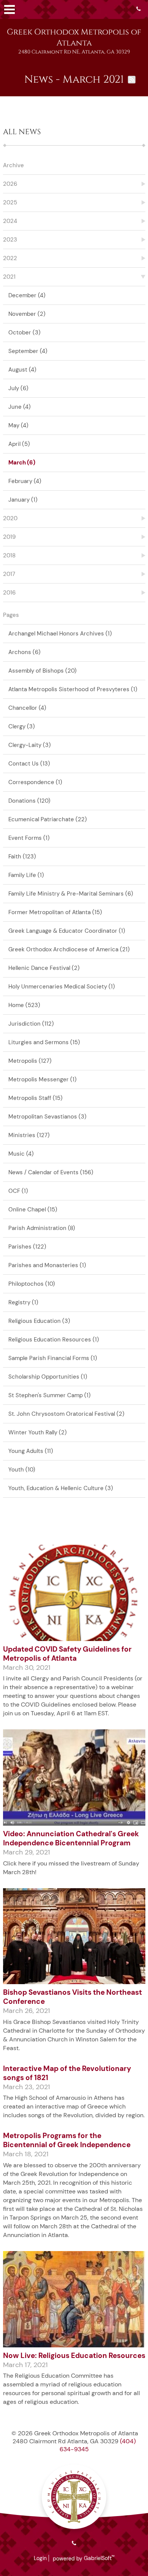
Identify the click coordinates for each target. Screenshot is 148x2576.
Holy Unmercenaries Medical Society (62, 987)
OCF (18, 1191)
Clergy (22, 726)
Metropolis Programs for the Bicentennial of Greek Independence (67, 2140)
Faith (22, 857)
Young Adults (31, 1451)
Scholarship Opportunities (48, 1377)
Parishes (27, 1247)
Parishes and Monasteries (47, 1265)
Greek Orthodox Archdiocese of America (69, 949)
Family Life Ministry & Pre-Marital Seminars (71, 894)
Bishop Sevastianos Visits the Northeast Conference (72, 1997)
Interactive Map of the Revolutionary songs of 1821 (67, 2073)
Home (24, 1005)
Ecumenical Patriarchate (48, 819)
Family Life (26, 875)
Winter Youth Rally (38, 1432)
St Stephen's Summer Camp (50, 1395)
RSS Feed (132, 80)
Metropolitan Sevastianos (47, 1117)
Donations (29, 801)
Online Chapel (33, 1210)
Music (21, 1154)
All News (22, 132)
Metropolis (30, 1061)
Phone (139, 9)
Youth (22, 1470)
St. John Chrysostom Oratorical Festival (66, 1414)
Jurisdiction (31, 1024)
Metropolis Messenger (43, 1079)
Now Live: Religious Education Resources (74, 2356)
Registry (23, 1302)
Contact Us (29, 764)
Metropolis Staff (35, 1098)
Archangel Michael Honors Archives (60, 634)
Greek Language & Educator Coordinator (67, 931)
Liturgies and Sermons (44, 1042)
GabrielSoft (99, 2558)
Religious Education (39, 1321)
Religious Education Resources (54, 1340)
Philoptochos (32, 1284)
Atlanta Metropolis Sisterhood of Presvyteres (73, 689)
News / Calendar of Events (51, 1172)
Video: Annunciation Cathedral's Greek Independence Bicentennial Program (71, 1838)
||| (9, 9)
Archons (24, 652)
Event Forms (29, 838)
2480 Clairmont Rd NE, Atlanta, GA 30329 (74, 52)
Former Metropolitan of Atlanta (55, 912)
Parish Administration (42, 1228)
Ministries (29, 1135)
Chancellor (27, 708)
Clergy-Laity (30, 745)
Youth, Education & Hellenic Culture (61, 1488)
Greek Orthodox (74, 38)
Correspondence (35, 782)
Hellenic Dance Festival (44, 968)
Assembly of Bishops (43, 671)
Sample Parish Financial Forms (53, 1358)
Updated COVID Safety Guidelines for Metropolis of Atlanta (67, 1654)
